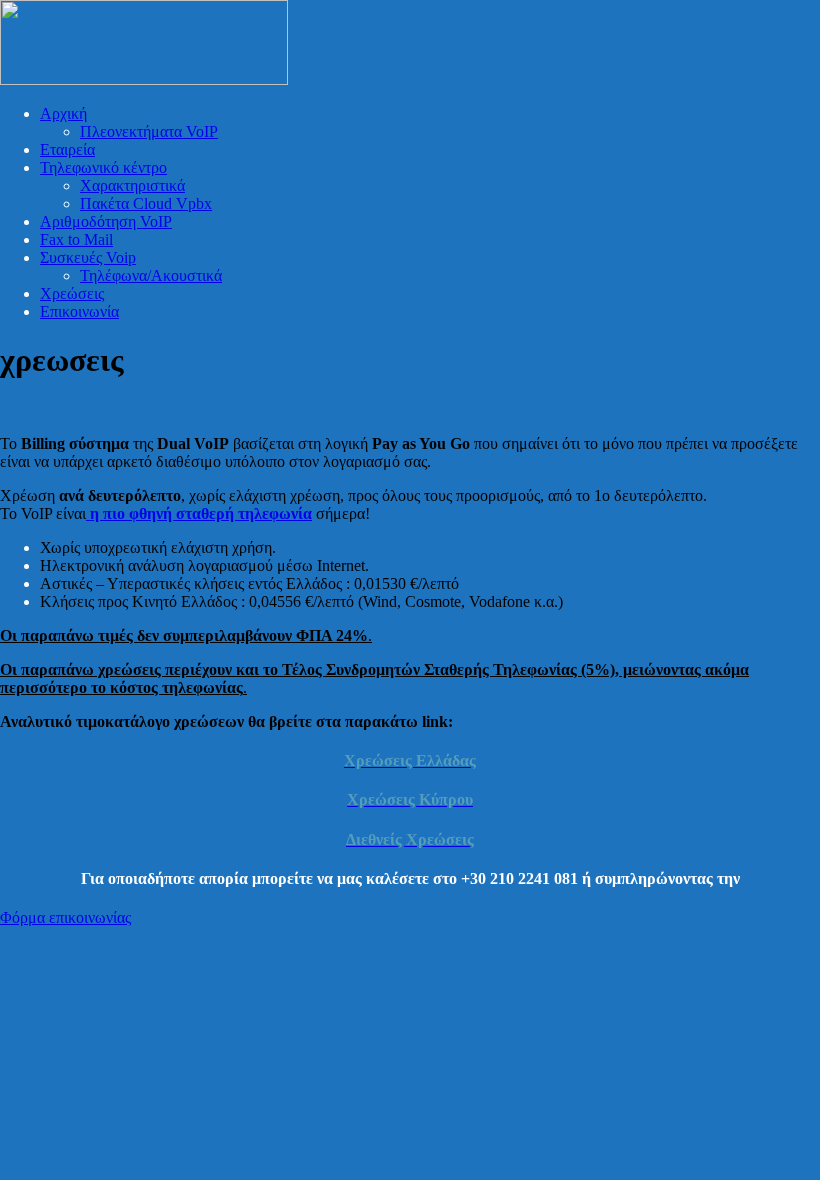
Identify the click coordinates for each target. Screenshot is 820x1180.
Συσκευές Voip (88, 257)
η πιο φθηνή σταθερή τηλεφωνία (199, 513)
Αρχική (63, 113)
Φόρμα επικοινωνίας (65, 917)
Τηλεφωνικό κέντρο (103, 167)
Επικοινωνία (79, 311)
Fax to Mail (76, 239)
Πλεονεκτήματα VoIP (149, 131)
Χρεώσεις (72, 293)
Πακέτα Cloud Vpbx (146, 203)
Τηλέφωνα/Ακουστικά (151, 275)
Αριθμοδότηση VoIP (106, 221)
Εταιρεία (67, 149)
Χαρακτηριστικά (132, 185)
